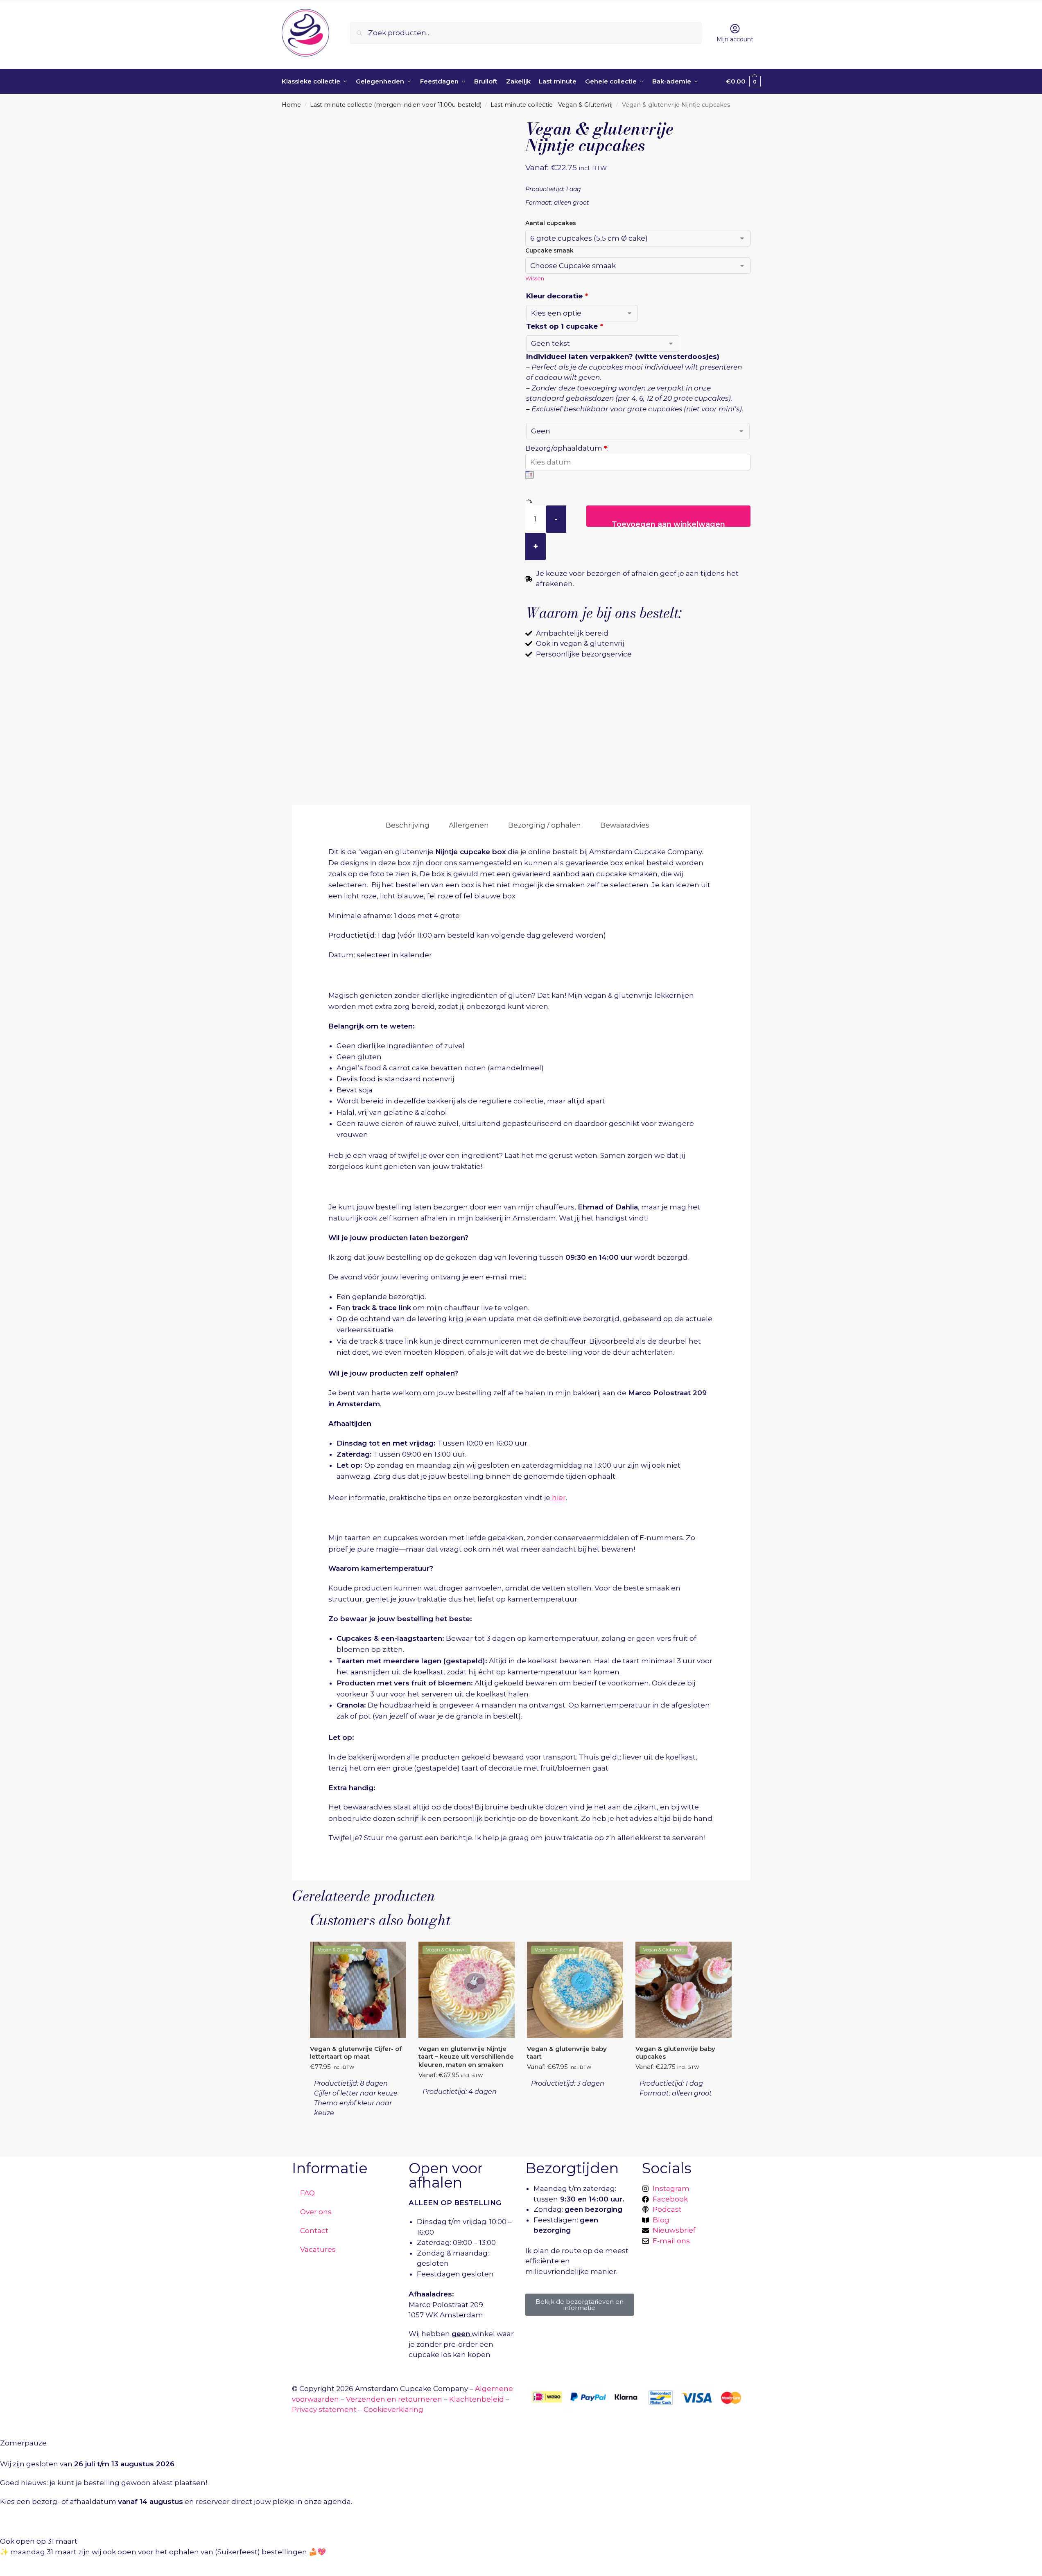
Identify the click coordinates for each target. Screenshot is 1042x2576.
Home (291, 105)
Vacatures (318, 2249)
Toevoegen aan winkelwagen (668, 523)
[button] (743, 81)
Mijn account (735, 39)
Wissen (535, 278)
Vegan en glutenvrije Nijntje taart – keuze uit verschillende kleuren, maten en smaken (466, 2057)
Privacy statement (324, 2409)
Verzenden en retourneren (394, 2399)
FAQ (307, 2193)
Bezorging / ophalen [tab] (545, 825)
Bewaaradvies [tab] (625, 825)
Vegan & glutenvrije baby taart (567, 2053)
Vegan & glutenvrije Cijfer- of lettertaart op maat (356, 2053)
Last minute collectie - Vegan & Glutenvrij (552, 105)
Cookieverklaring (393, 2409)
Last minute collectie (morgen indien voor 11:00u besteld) (396, 105)
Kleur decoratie (557, 296)
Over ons (316, 2212)
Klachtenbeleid (477, 2399)
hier (559, 1498)
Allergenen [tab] (469, 825)
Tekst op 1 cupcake (564, 326)
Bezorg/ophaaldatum (567, 448)
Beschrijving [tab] (408, 825)
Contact (314, 2231)
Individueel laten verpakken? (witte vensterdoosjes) (623, 356)
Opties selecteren (358, 2136)
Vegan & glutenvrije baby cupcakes (675, 2053)
